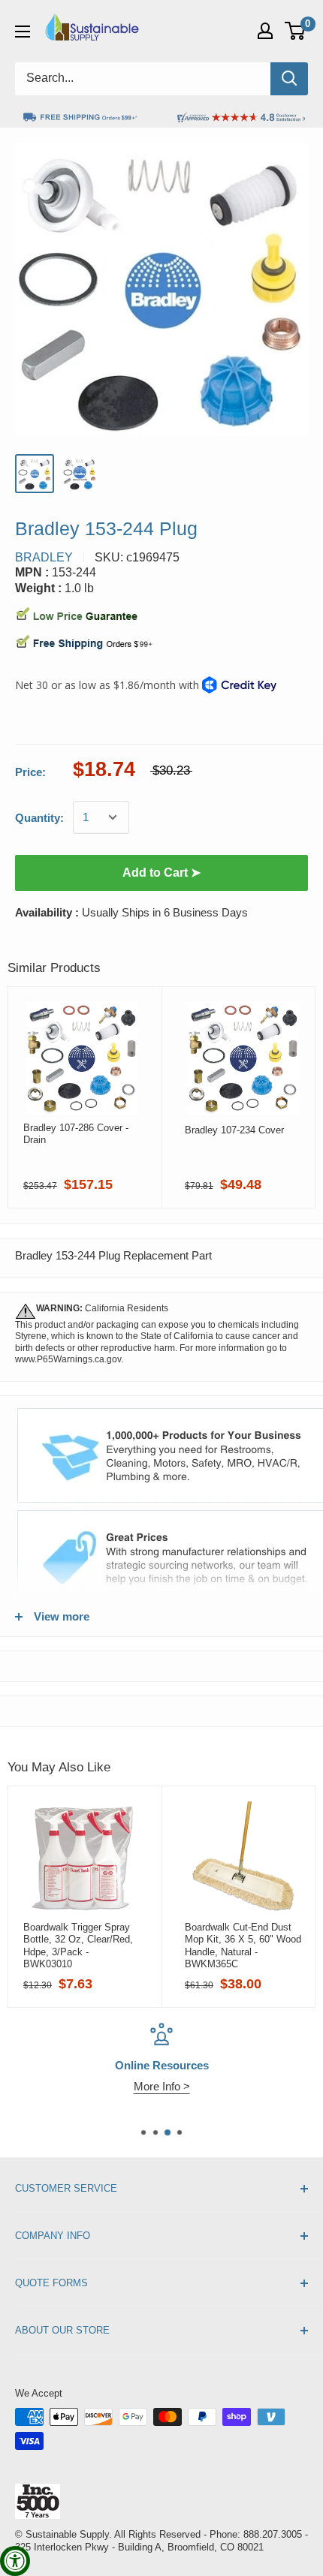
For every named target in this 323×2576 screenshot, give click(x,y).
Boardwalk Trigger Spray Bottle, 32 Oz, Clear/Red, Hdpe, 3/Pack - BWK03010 (78, 1946)
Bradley (44, 557)
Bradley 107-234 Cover (234, 1130)
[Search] (289, 79)
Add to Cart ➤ (161, 873)
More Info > (162, 2086)
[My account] (265, 31)
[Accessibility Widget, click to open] (15, 2561)
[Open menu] (23, 32)
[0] (296, 31)
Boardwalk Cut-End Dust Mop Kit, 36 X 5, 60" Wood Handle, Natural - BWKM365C (243, 1946)
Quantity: (39, 818)
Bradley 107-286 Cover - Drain (76, 1134)
